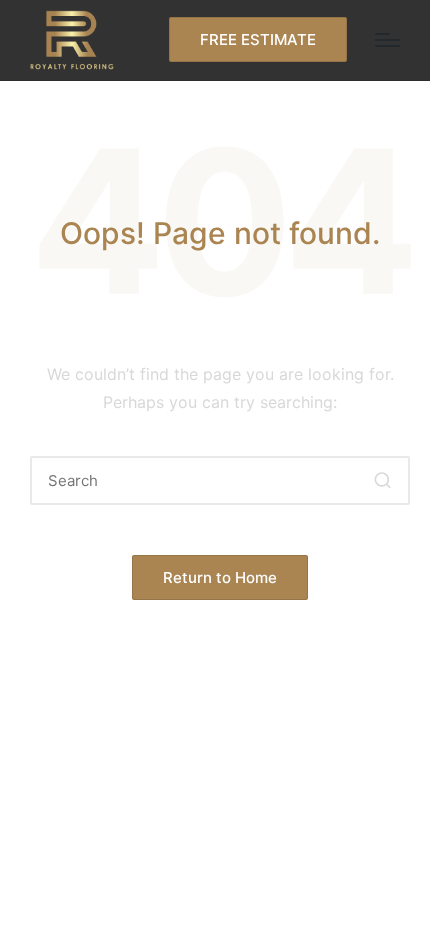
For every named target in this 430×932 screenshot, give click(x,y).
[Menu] (387, 40)
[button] (258, 39)
